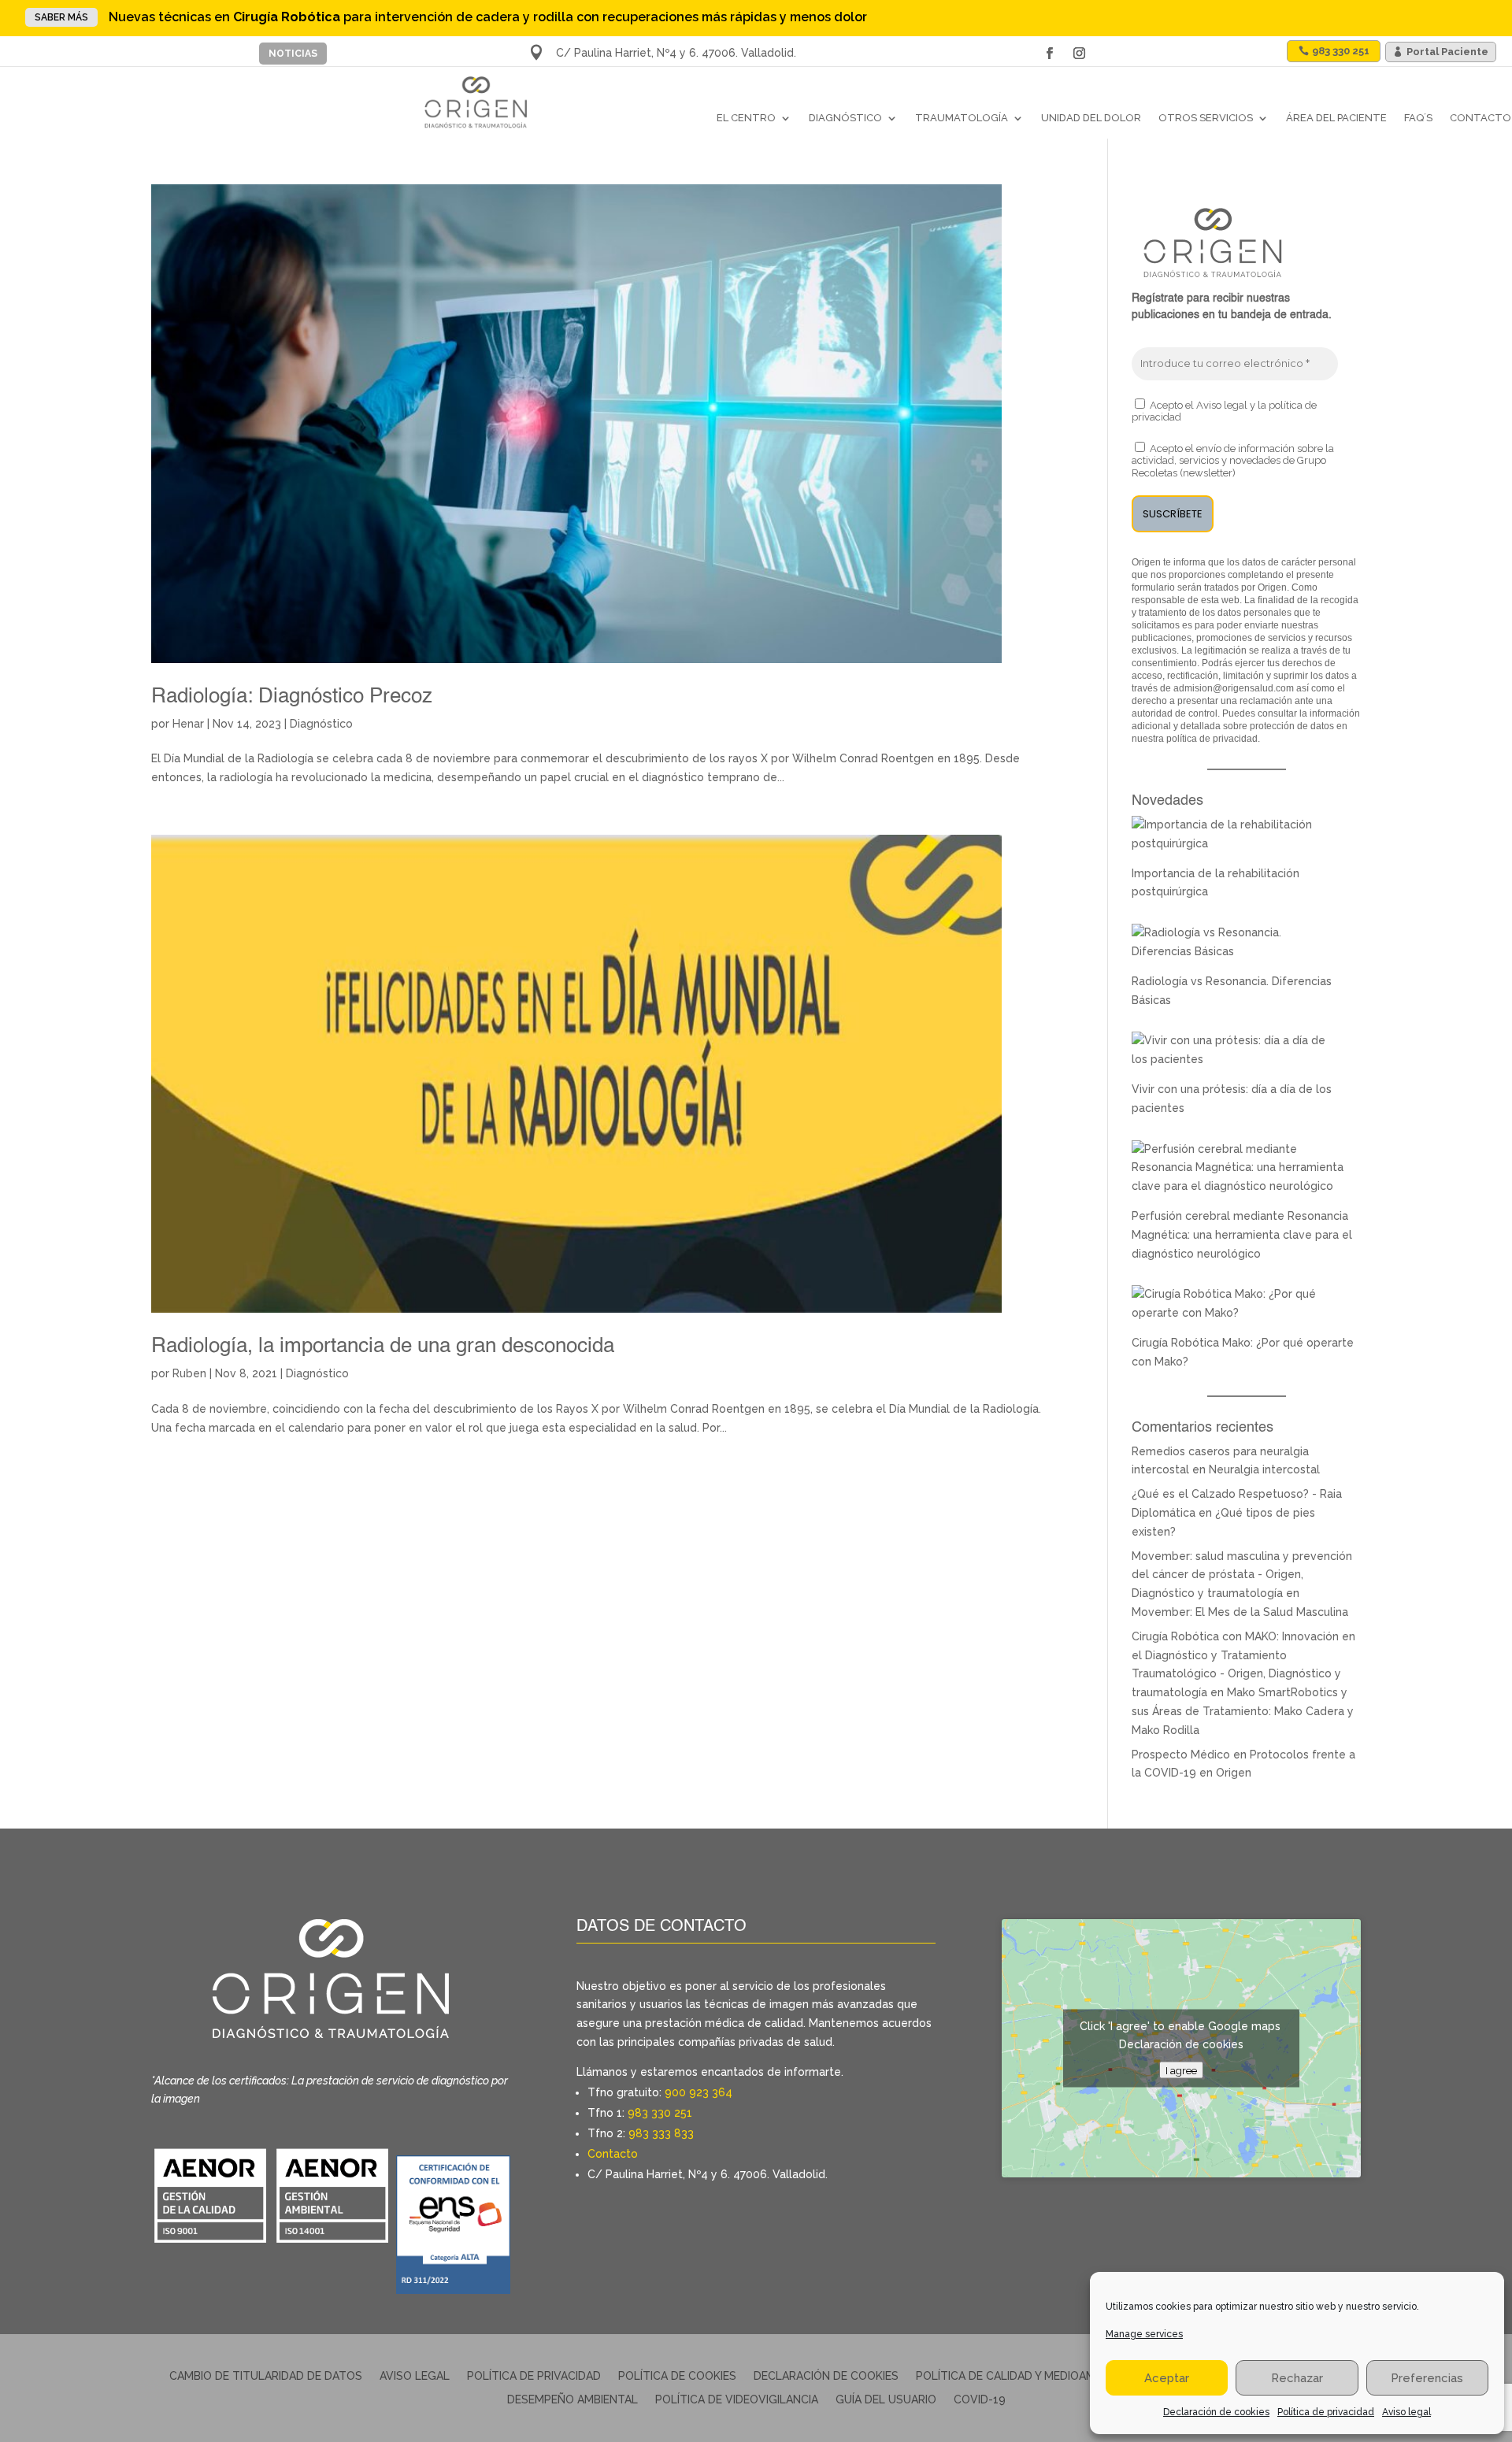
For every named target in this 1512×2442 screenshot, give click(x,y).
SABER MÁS (61, 17)
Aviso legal (1406, 2412)
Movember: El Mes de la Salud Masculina (1240, 1612)
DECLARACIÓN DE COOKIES (826, 2376)
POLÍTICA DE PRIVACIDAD (534, 2376)
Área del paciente (1336, 118)
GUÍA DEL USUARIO (886, 2400)
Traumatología (962, 118)
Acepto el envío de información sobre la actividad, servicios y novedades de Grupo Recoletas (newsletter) (1233, 461)
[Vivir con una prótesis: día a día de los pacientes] (1238, 1059)
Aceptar (1167, 2378)
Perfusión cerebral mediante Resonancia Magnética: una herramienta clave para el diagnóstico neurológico (1242, 1235)
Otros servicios (1206, 118)
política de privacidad (1212, 739)
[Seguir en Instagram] (1079, 54)
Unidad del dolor (1091, 118)
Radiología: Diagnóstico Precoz (292, 697)
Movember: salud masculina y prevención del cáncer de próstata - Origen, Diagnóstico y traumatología (1242, 1575)
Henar (188, 724)
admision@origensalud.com (1234, 688)
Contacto (1480, 118)
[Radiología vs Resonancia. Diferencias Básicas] (1238, 951)
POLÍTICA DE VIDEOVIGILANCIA (737, 2400)
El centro (746, 118)
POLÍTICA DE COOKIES (677, 2376)
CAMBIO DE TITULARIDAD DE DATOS (266, 2376)
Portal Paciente (1447, 52)
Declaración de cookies (1216, 2412)
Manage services (1144, 2334)
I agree (1181, 2070)
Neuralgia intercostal (1264, 1469)
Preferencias (1427, 2378)
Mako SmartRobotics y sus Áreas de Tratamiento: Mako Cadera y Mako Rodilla (1243, 1711)
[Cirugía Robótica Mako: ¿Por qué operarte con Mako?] (1238, 1313)
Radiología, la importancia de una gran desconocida (383, 1347)
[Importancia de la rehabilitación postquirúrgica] (1238, 843)
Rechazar (1297, 2378)
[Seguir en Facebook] (1049, 54)
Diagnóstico (845, 118)
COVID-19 (980, 2400)
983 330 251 (660, 2113)
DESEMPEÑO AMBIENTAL (573, 2400)
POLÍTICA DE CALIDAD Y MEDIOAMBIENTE (1025, 2376)
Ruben (189, 1373)
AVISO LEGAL (415, 2376)
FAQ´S (1418, 118)
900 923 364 (699, 2092)
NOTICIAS (293, 54)
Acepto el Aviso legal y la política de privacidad (1224, 411)
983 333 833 (661, 2133)
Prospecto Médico (1181, 1755)
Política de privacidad (1326, 2412)
